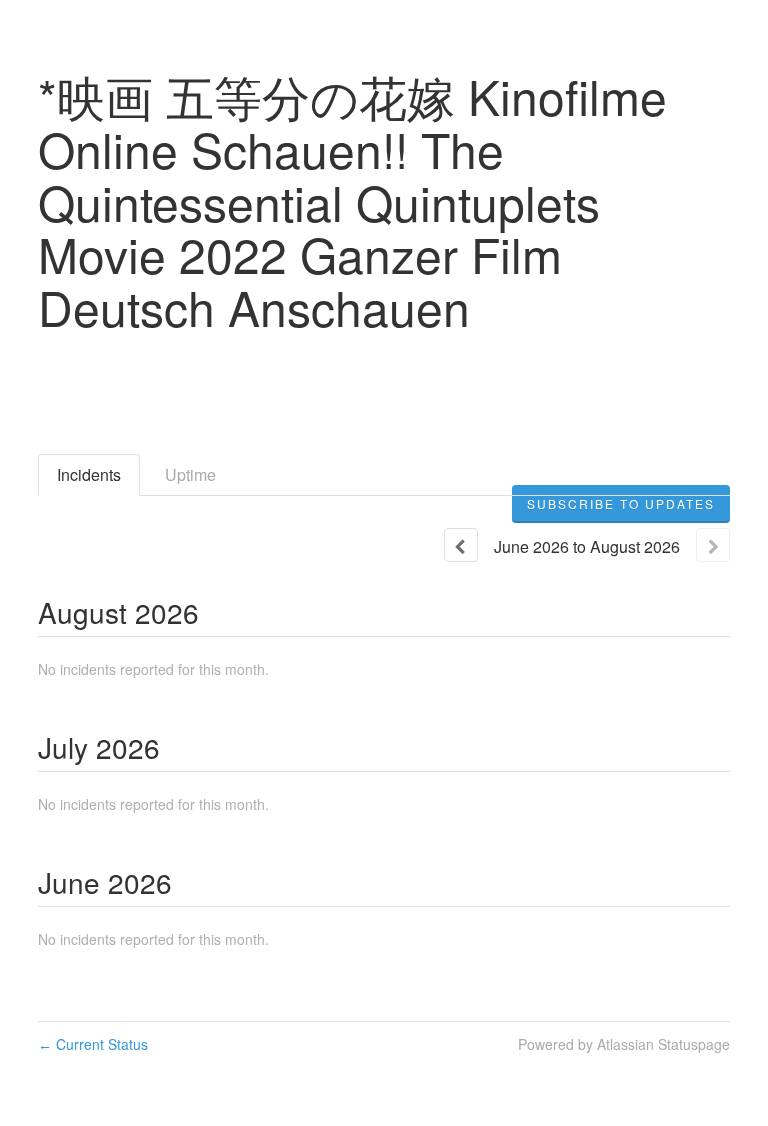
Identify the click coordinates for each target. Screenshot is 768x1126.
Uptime (190, 474)
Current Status (93, 1044)
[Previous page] (461, 545)
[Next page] (713, 545)
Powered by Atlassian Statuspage (624, 1044)
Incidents (89, 474)
